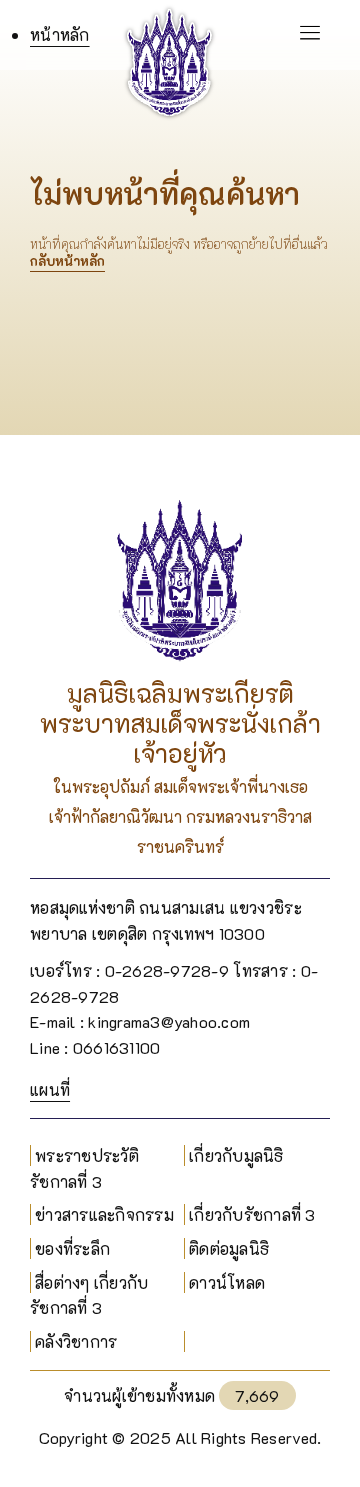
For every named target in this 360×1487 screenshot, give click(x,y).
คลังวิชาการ (76, 1341)
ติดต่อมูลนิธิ (229, 1248)
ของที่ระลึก (72, 1248)
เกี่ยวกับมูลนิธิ (236, 1155)
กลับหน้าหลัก (67, 260)
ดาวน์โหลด (227, 1282)
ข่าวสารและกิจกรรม (104, 1214)
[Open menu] (290, 35)
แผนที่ (50, 1089)
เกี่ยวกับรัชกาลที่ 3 (252, 1214)
